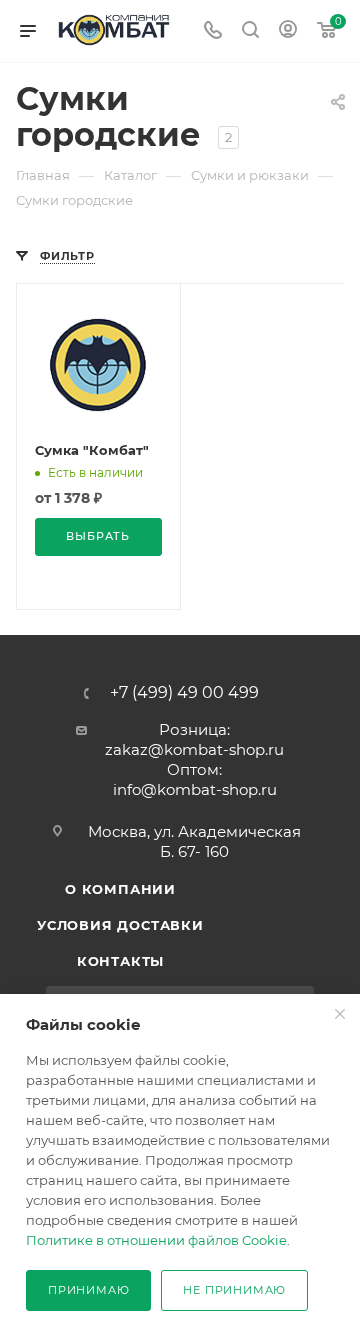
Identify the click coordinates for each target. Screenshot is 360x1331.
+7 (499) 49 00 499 (184, 693)
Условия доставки (120, 925)
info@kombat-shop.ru (195, 789)
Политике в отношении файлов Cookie (156, 1240)
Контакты (120, 961)
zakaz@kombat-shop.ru (194, 749)
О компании (120, 889)
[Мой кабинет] (288, 31)
